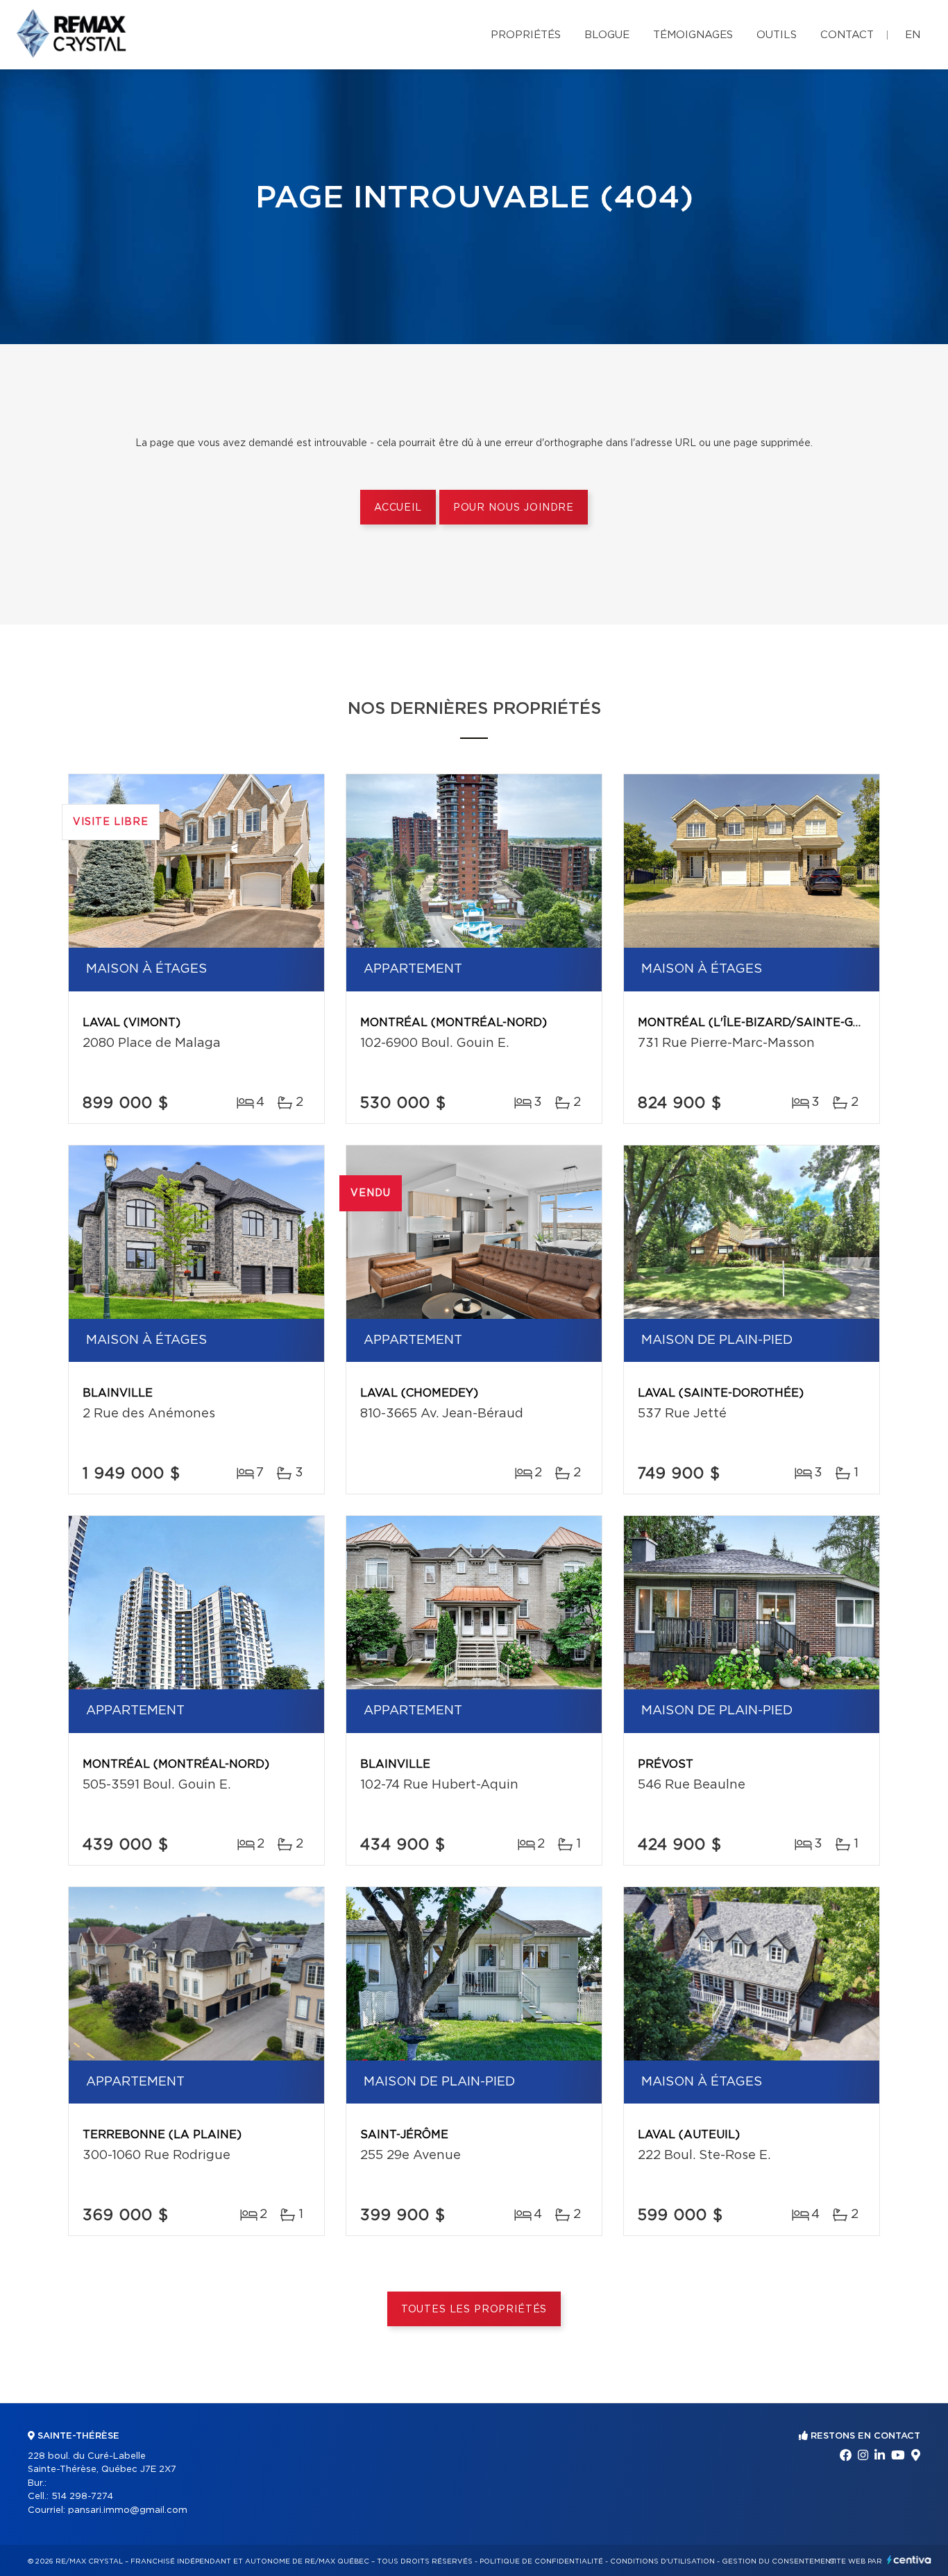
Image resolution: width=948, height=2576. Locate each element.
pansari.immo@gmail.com (128, 2510)
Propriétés (526, 35)
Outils (777, 35)
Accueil (398, 508)
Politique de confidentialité (541, 2561)
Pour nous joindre (514, 508)
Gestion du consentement (779, 2561)
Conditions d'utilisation (662, 2561)
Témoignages (693, 35)
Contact (847, 35)
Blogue (607, 35)
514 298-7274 (82, 2497)
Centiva (909, 2560)
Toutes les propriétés (474, 2310)
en (913, 35)
